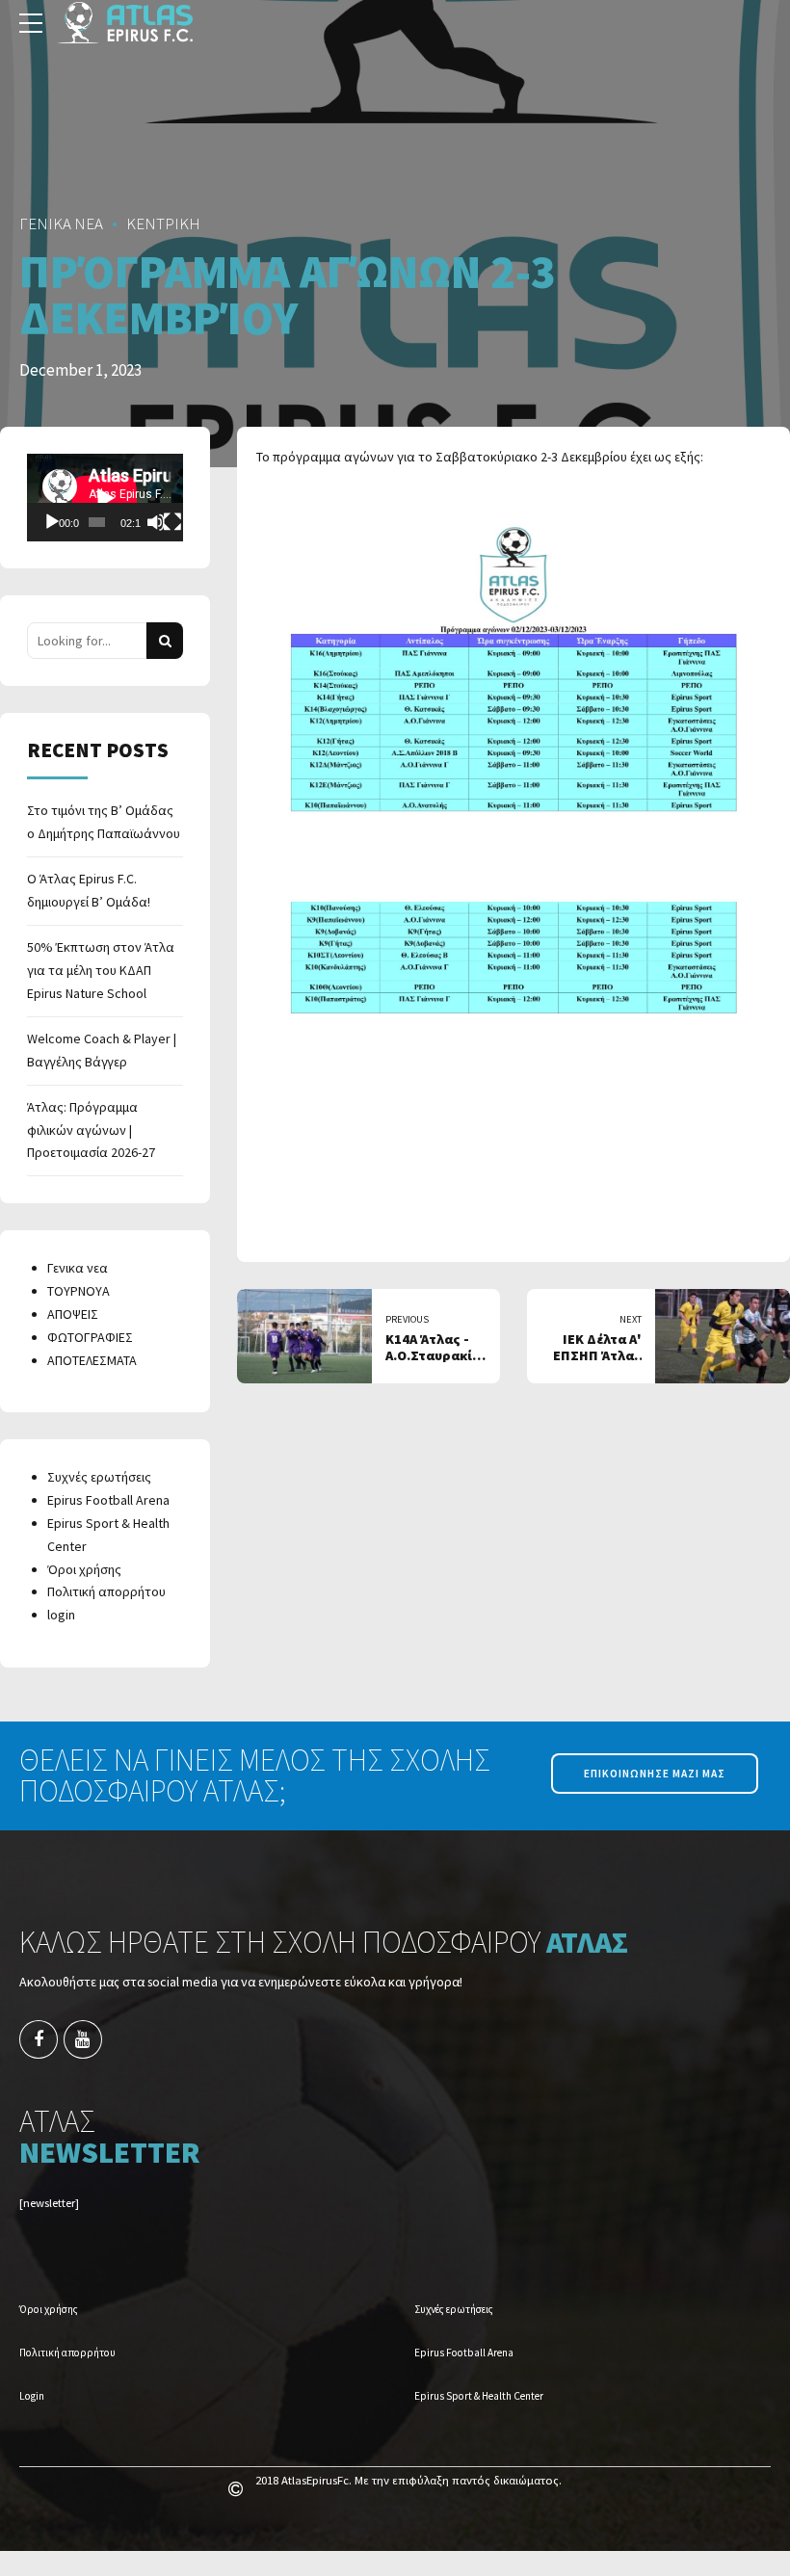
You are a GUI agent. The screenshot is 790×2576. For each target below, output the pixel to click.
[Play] (52, 522)
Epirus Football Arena (108, 1500)
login (61, 1615)
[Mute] (156, 522)
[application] (105, 498)
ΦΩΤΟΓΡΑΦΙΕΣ (90, 1337)
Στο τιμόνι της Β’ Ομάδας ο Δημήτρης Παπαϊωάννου (104, 822)
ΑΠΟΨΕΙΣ (73, 1314)
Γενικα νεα (78, 1268)
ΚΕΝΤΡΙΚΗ (163, 223)
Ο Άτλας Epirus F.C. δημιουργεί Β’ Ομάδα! (89, 890)
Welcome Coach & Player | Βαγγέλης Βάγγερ (102, 1050)
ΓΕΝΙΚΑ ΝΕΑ (61, 223)
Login (32, 2396)
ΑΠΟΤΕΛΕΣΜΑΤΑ (92, 1360)
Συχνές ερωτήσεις (99, 1477)
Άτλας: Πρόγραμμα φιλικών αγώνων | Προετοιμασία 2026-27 (91, 1130)
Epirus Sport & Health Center (479, 2396)
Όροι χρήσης (84, 1569)
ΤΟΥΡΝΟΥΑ (79, 1291)
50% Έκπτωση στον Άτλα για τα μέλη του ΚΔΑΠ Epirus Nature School (101, 970)
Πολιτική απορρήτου (106, 1591)
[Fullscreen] (172, 522)
